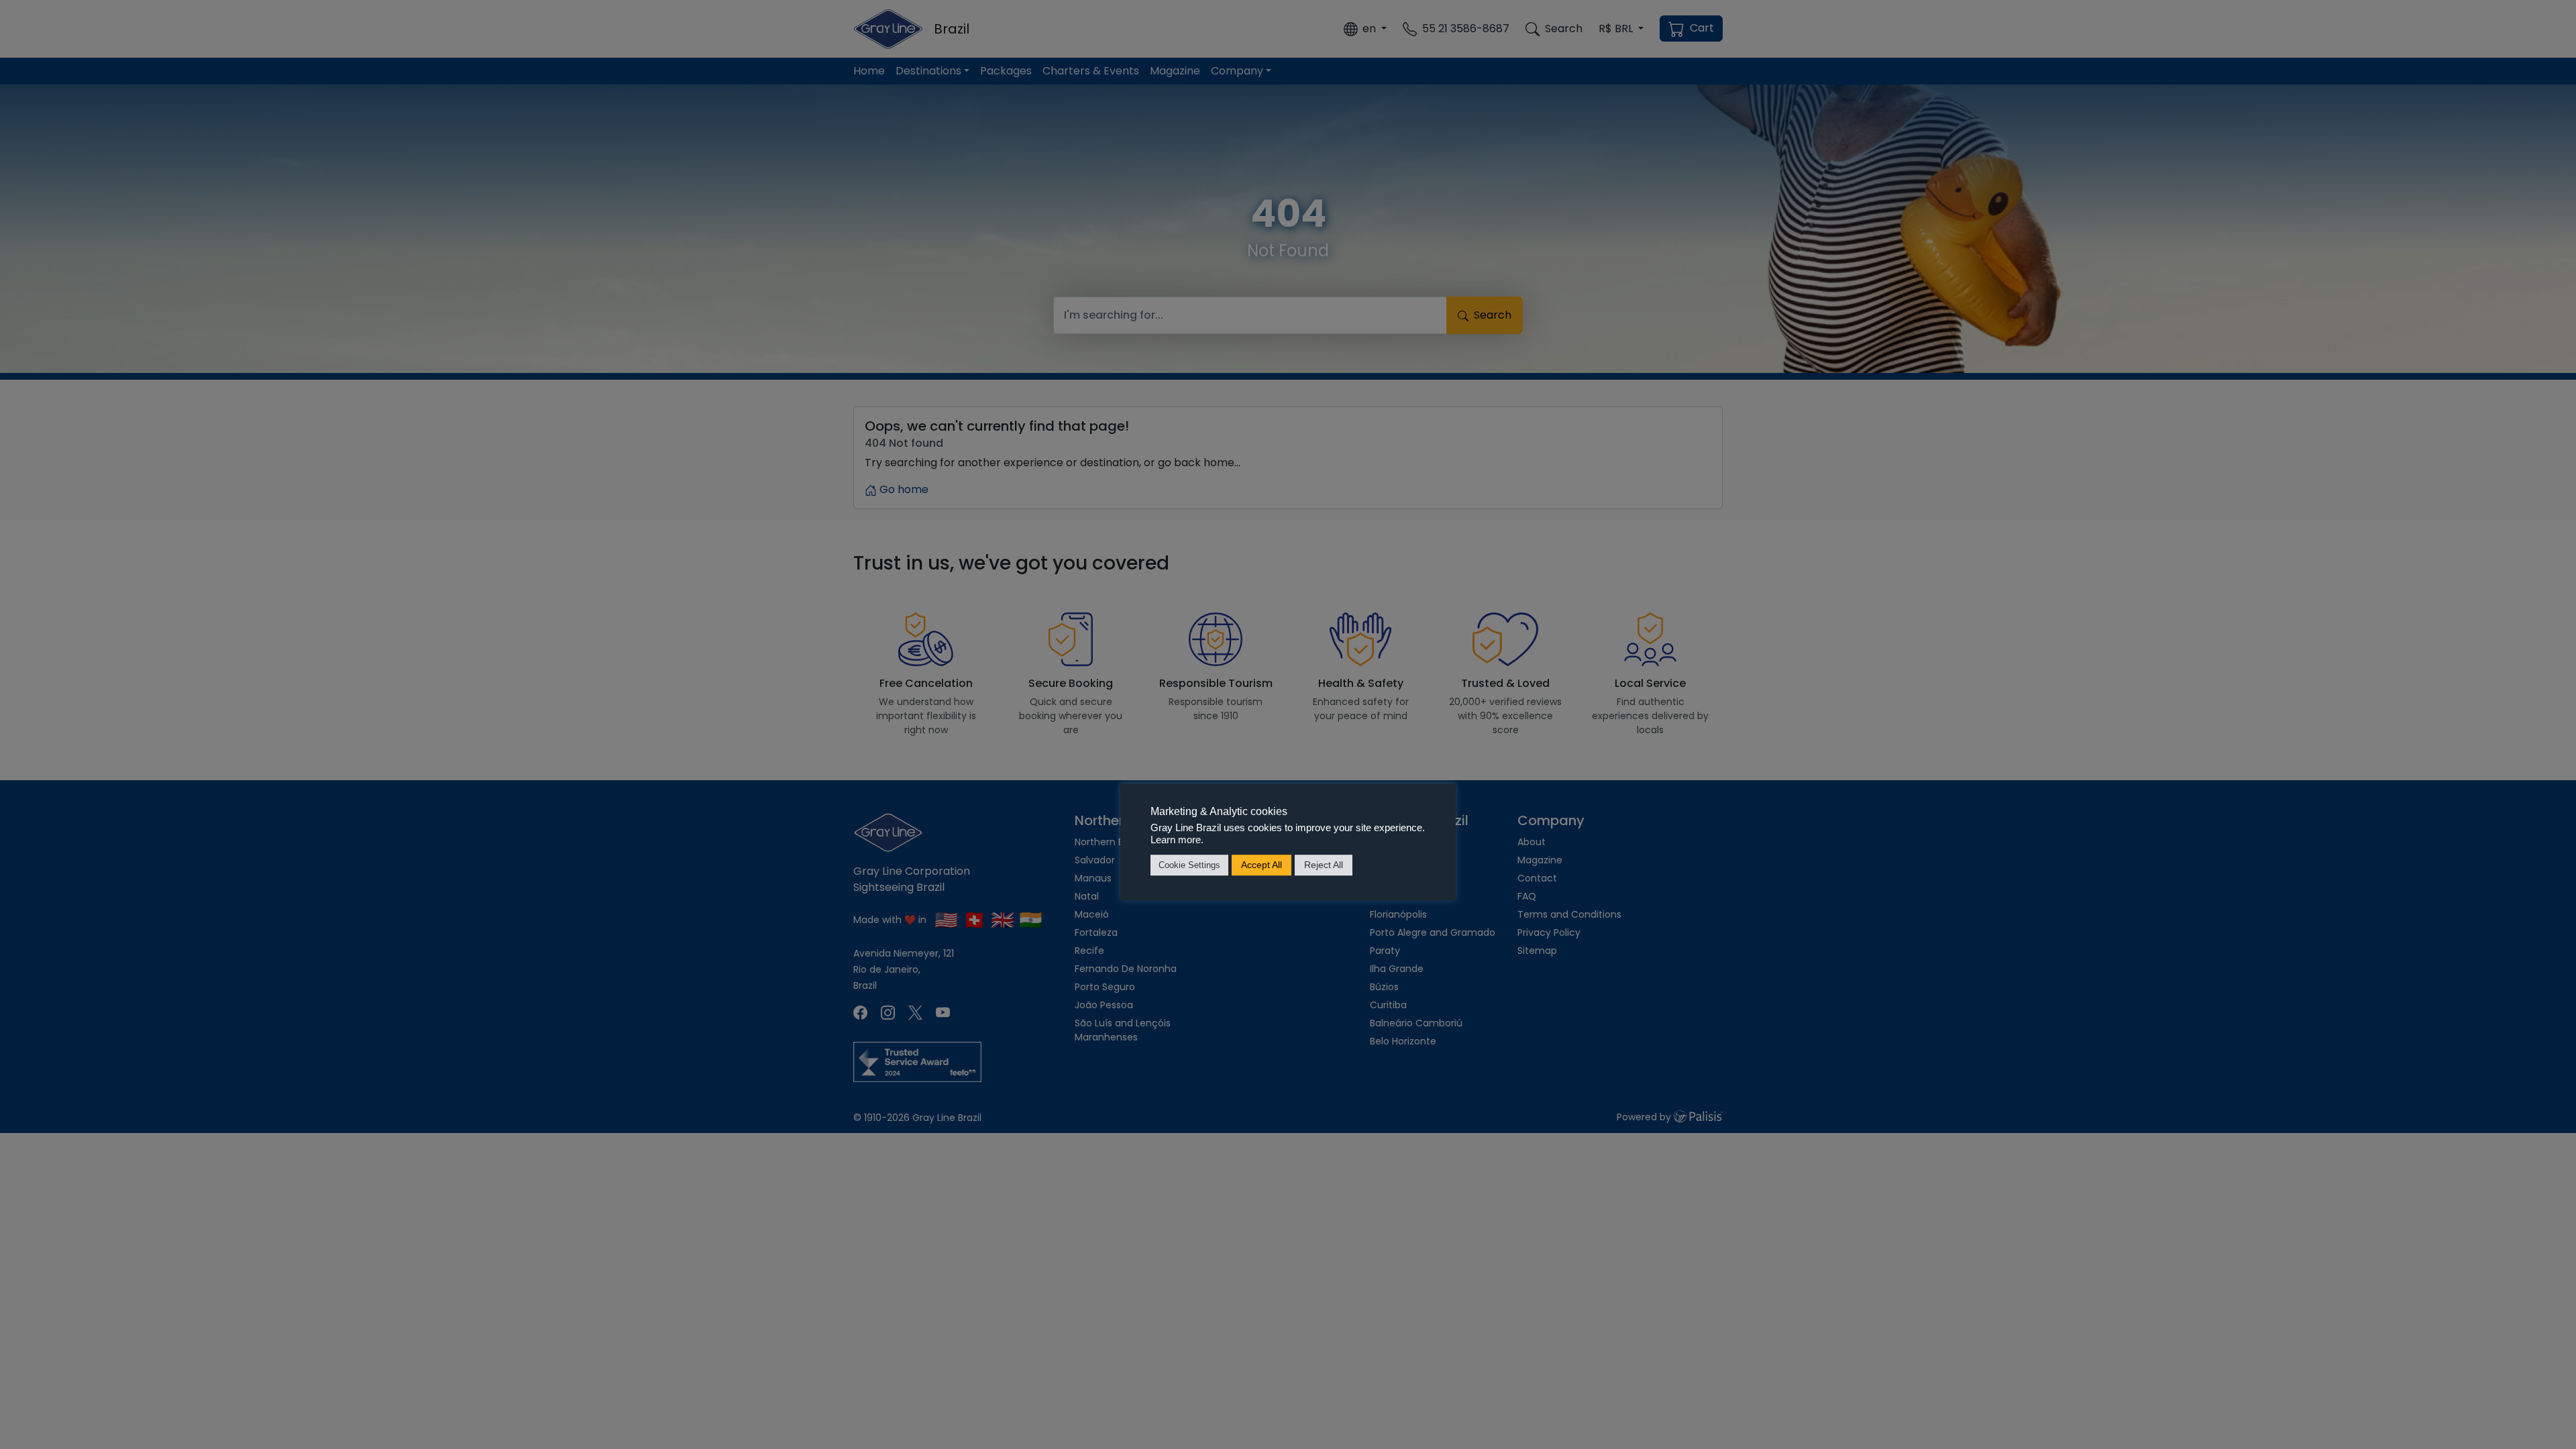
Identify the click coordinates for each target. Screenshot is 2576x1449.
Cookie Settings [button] (1189, 865)
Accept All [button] (1262, 865)
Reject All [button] (1324, 865)
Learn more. (1177, 840)
